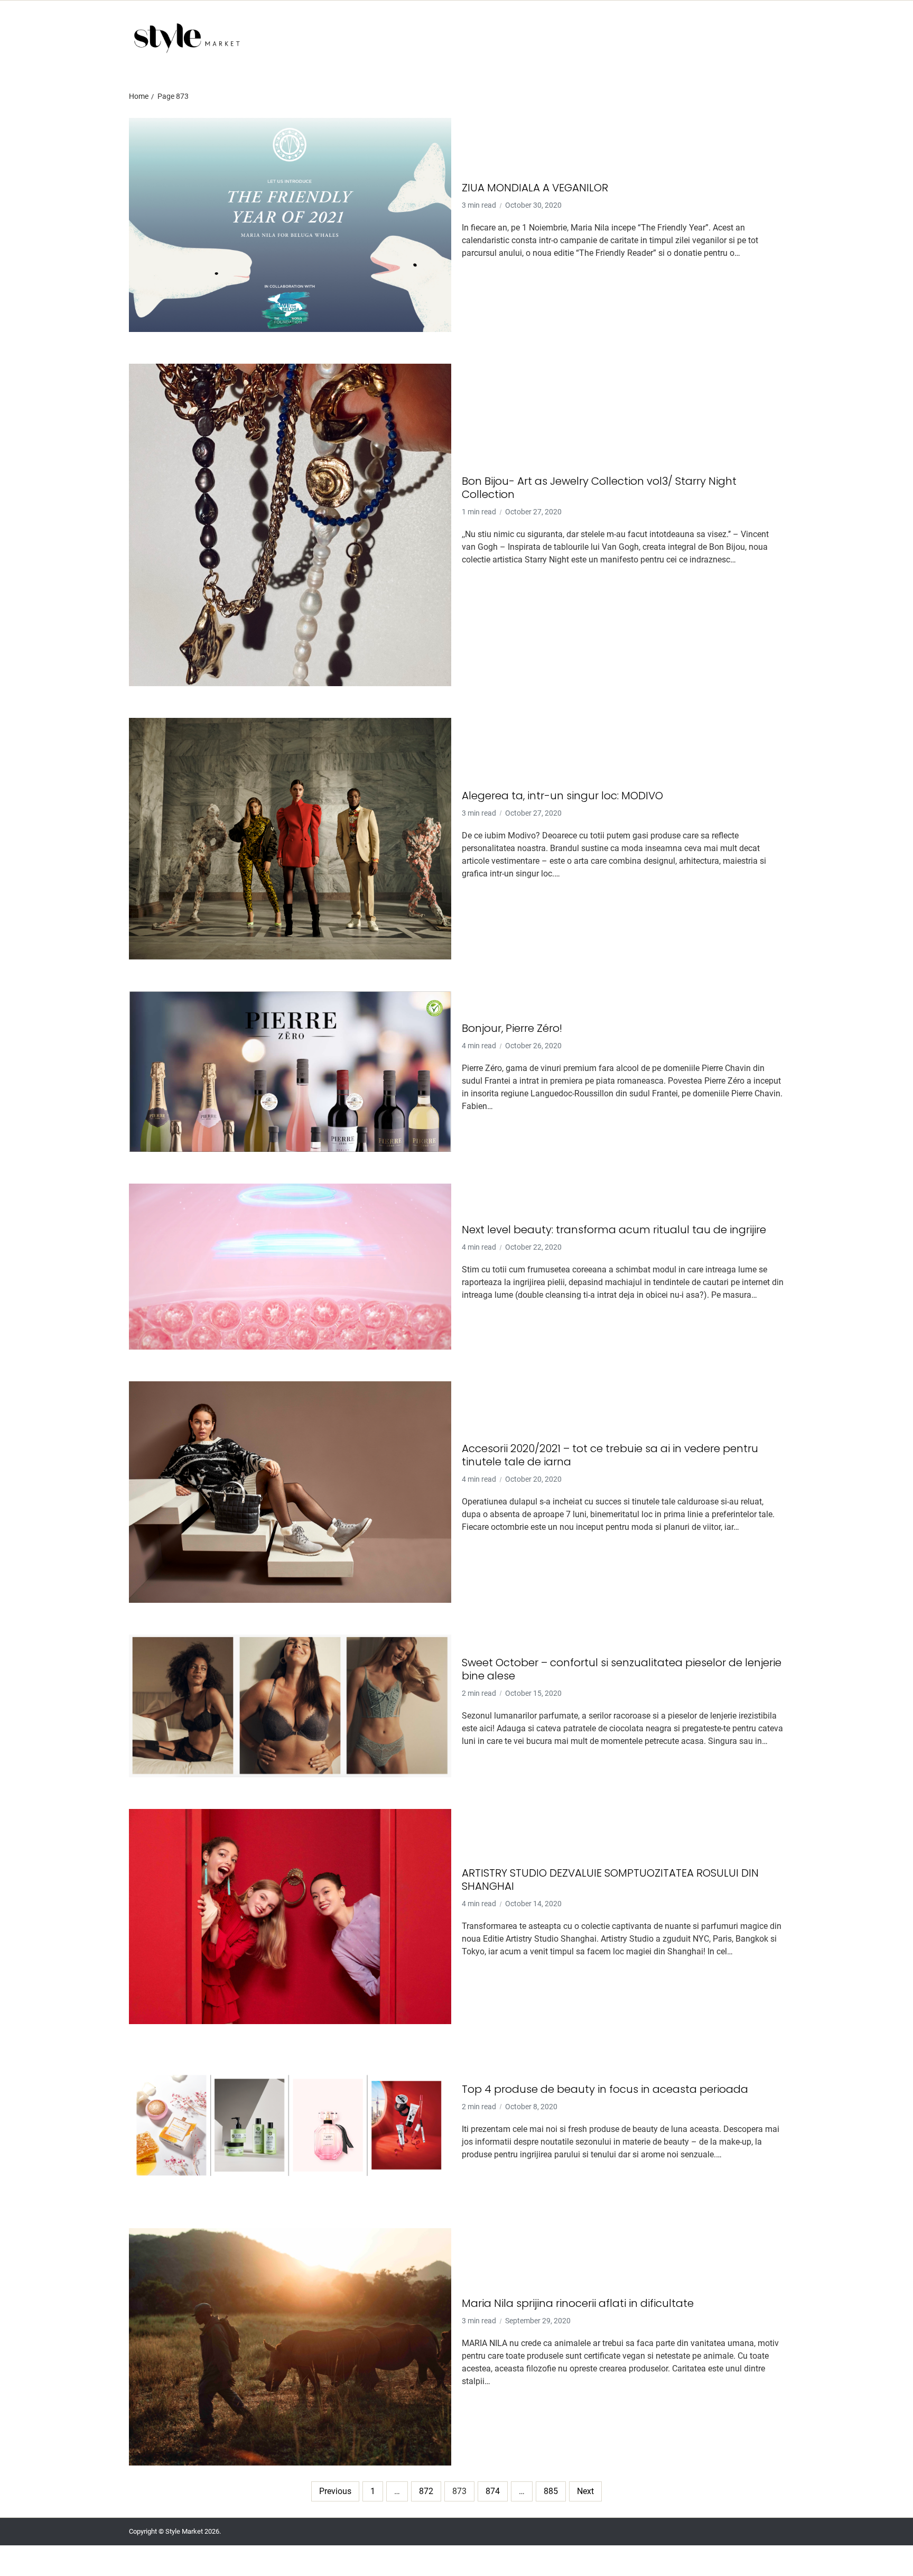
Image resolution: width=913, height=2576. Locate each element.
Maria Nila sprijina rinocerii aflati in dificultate (578, 2303)
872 (426, 2491)
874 (493, 2491)
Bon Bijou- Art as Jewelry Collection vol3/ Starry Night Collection (599, 488)
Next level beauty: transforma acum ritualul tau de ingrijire (614, 1230)
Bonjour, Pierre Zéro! (512, 1028)
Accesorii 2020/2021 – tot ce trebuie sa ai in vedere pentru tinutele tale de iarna (610, 1455)
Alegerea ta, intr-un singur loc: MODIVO (562, 796)
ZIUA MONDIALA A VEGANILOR (535, 188)
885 (551, 2491)
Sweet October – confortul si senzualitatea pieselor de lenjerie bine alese (622, 1669)
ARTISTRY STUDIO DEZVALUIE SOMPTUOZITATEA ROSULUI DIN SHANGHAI (610, 1880)
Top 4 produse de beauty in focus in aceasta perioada (605, 2089)
